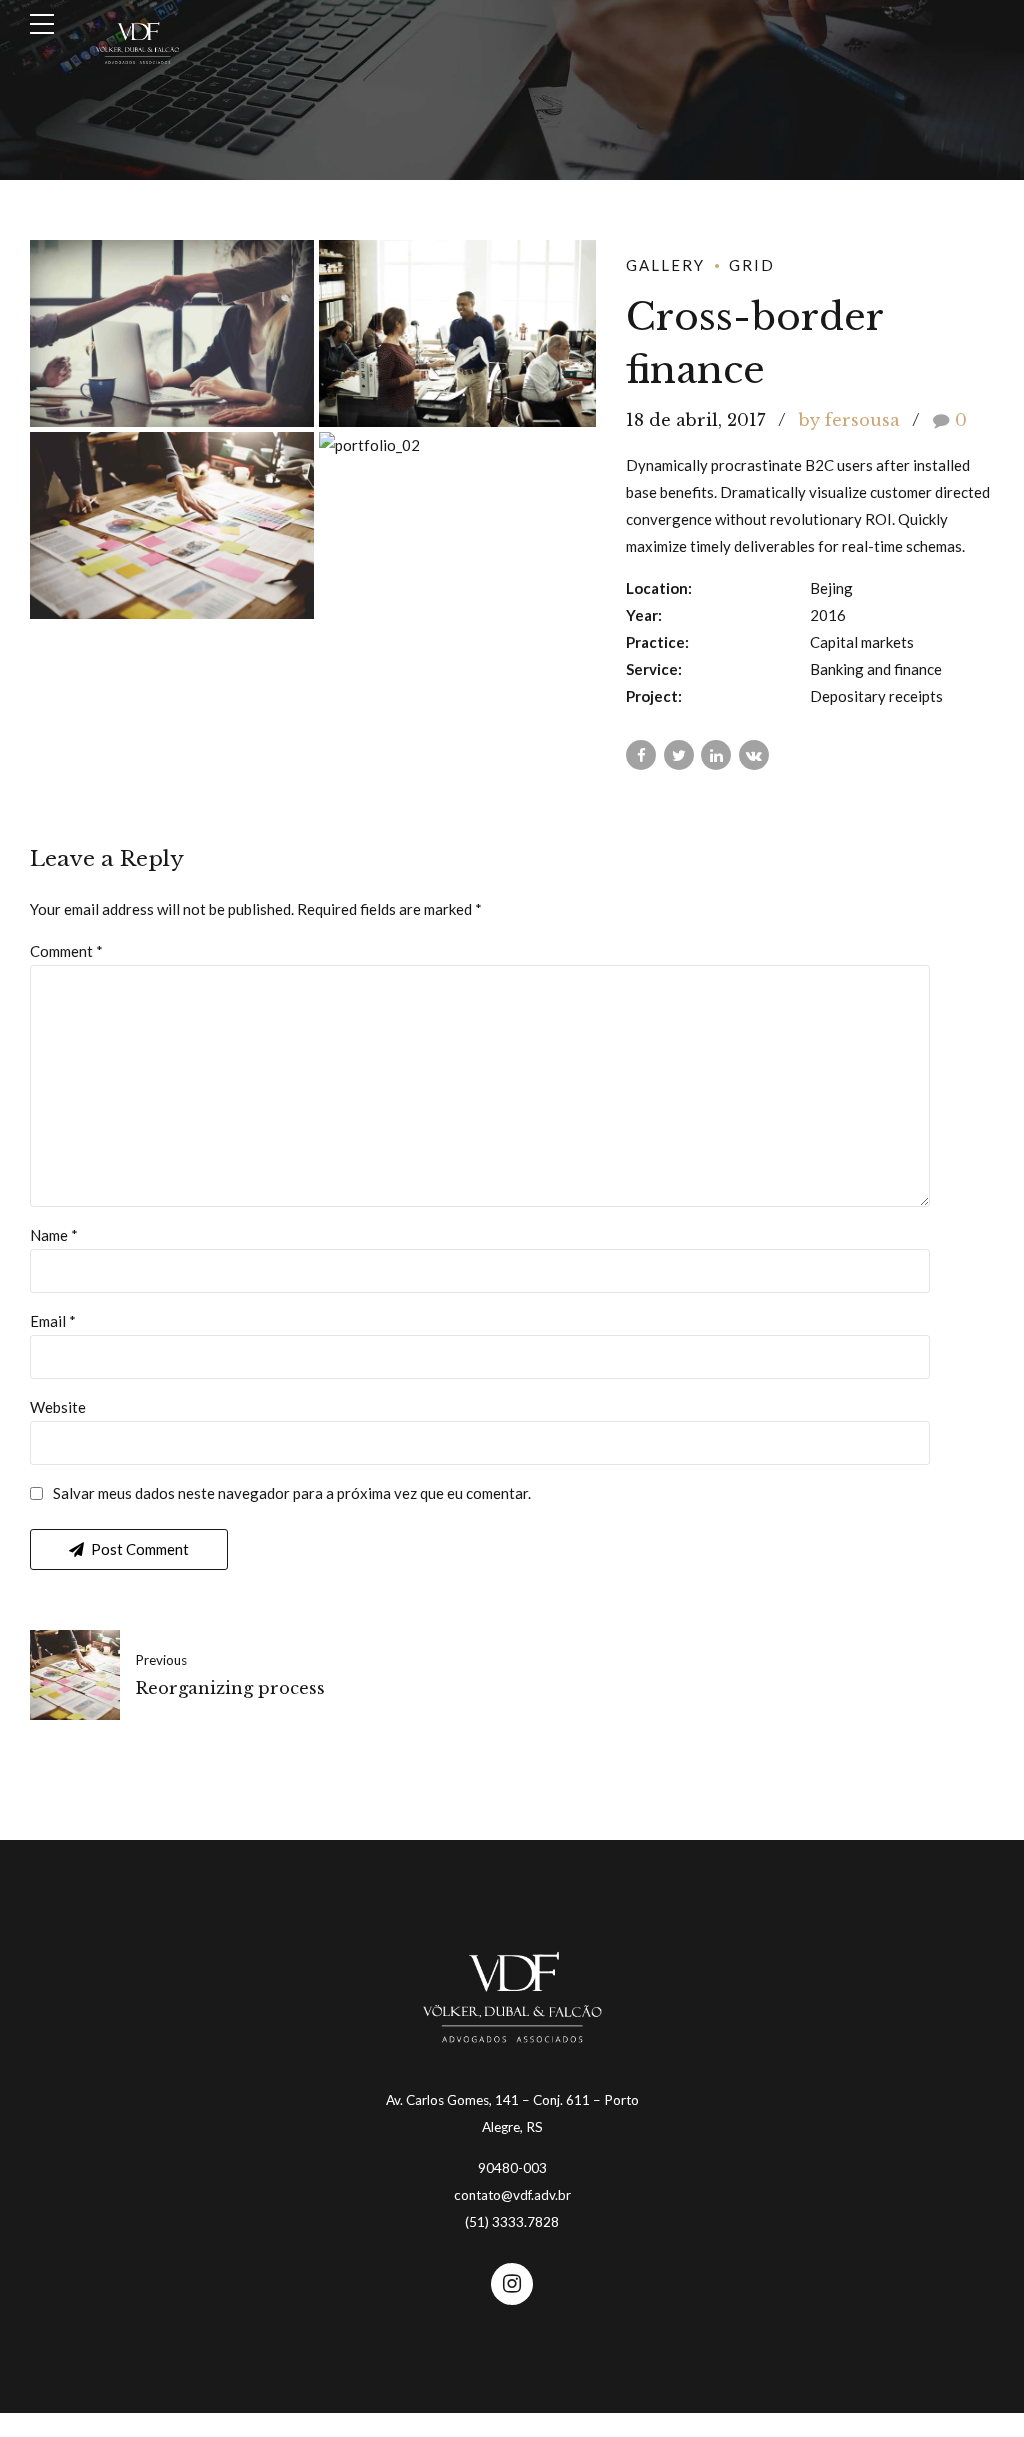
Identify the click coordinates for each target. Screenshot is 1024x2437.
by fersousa (849, 420)
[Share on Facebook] (641, 755)
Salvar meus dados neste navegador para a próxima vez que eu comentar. (292, 1493)
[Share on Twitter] (679, 755)
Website (58, 1407)
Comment (66, 951)
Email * (53, 1321)
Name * (54, 1235)
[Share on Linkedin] (716, 755)
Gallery (665, 265)
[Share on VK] (754, 755)
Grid (752, 265)
